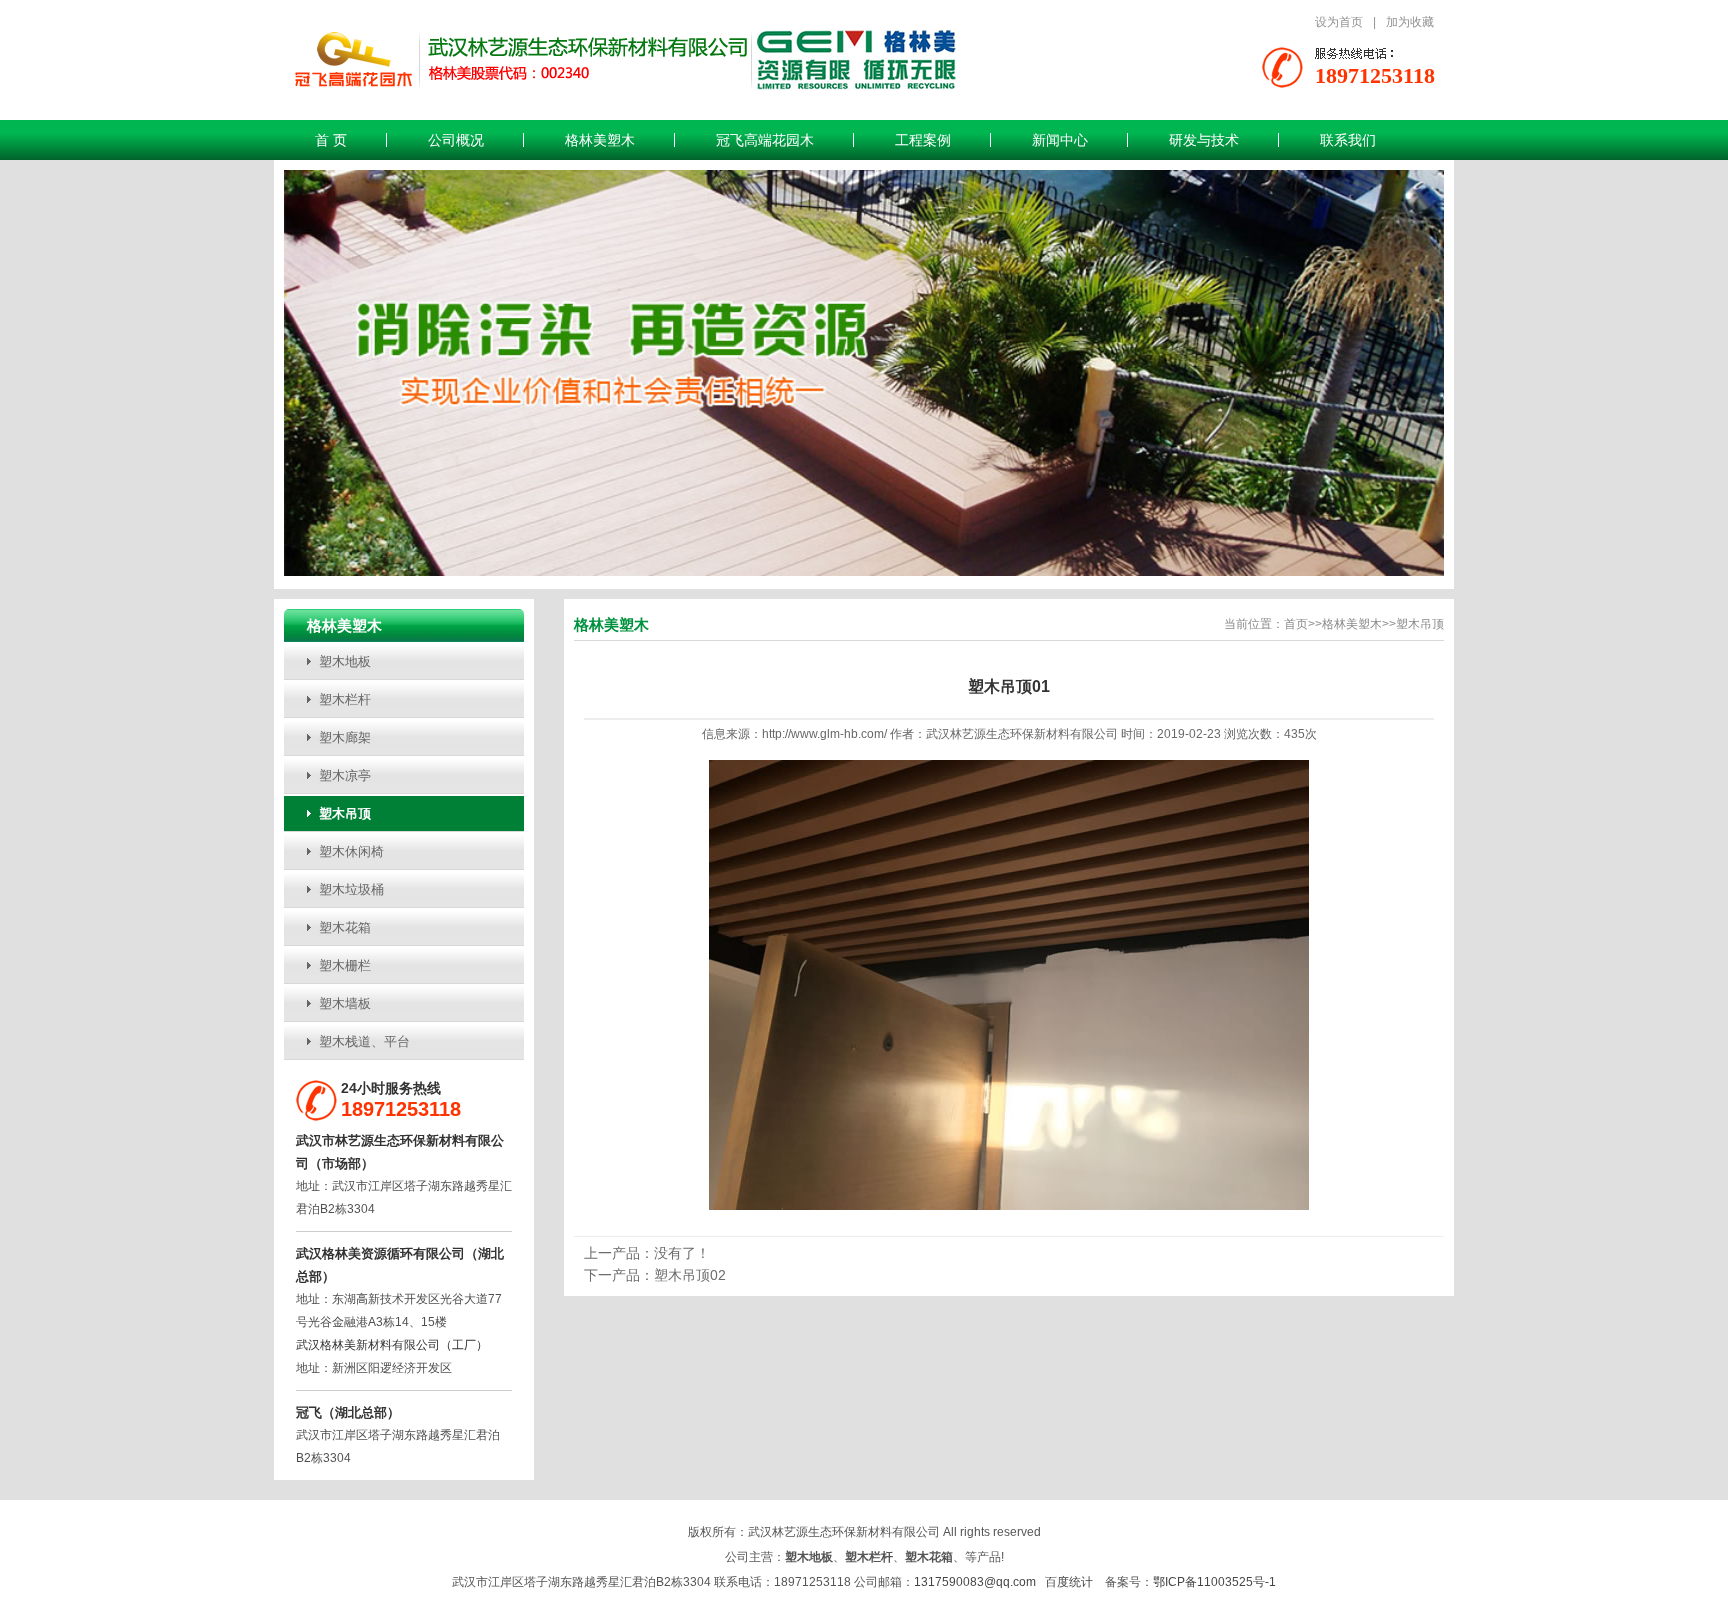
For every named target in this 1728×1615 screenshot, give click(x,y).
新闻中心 (1060, 140)
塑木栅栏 (345, 965)
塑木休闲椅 (351, 851)
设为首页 (1339, 22)
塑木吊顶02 (690, 1275)
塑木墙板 (345, 1003)
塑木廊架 (345, 737)
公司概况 (456, 140)
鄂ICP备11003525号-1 (1214, 1582)
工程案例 (923, 140)
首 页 (331, 140)
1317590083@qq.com (975, 1582)
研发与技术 (1204, 140)
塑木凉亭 (345, 775)
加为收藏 (1410, 22)
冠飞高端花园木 (765, 140)
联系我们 (1348, 140)
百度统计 (1069, 1582)
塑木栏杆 (345, 699)
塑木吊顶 (345, 813)
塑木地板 (345, 661)
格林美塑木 (600, 140)
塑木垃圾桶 (351, 889)
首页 (1296, 624)
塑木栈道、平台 (364, 1041)
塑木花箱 (345, 927)
